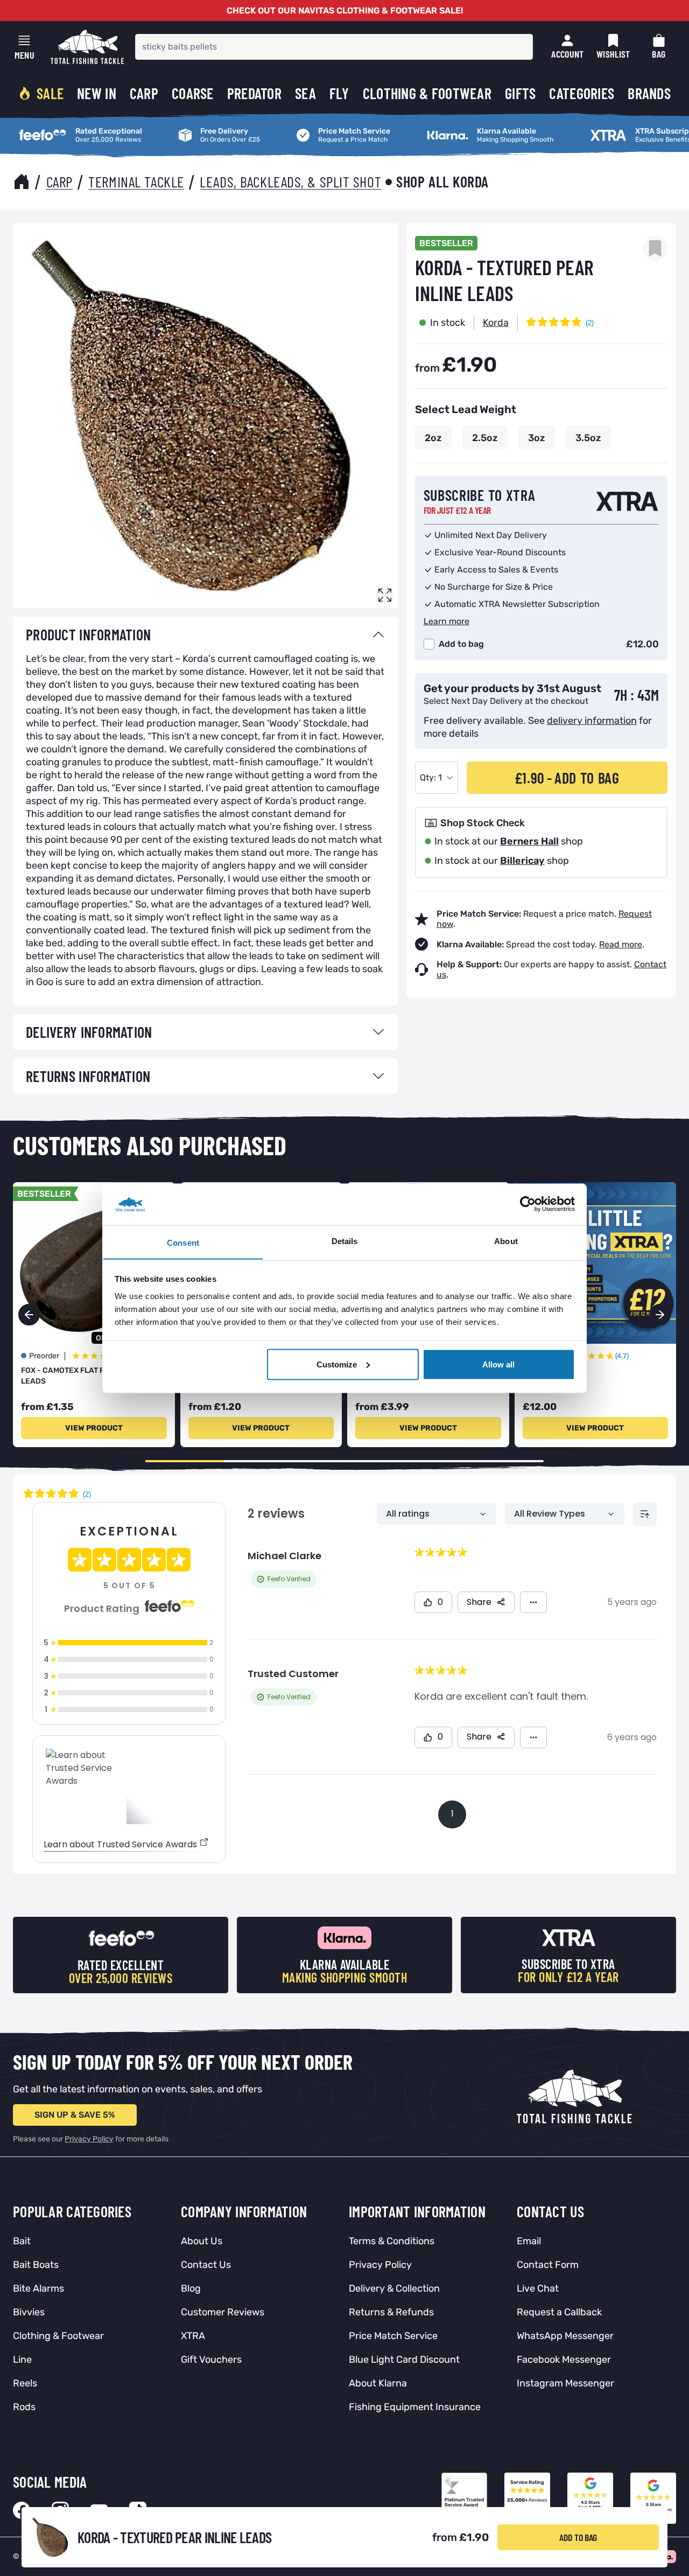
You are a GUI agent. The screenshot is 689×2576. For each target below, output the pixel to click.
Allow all (498, 1364)
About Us (202, 2241)
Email (529, 2241)
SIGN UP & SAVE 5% (75, 2115)
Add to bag (461, 644)
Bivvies (29, 2312)
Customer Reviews (223, 2312)
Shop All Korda (442, 181)
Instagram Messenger (565, 2383)
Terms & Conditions (392, 2241)
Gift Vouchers (211, 2359)
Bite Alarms (38, 2288)
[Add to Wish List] (655, 248)
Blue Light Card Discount (404, 2359)
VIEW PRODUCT (94, 1428)
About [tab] (506, 1241)
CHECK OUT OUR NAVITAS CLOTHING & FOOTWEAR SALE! (345, 11)
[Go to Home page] (87, 47)
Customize (337, 1364)
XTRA (193, 2336)
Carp (59, 181)
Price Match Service (331, 127)
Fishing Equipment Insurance (415, 2407)
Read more (621, 944)
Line (22, 2359)
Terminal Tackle (136, 181)
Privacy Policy (89, 2139)
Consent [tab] (183, 1242)
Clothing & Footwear (58, 2336)
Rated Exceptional (50, 127)
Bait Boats (36, 2265)
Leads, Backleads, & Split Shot (290, 181)
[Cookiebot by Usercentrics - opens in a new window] (528, 1204)
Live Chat (538, 2288)
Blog (191, 2288)
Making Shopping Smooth (473, 127)
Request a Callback (559, 2312)
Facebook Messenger (564, 2359)
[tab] (205, 634)
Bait (22, 2241)
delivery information (592, 721)
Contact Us (206, 2265)
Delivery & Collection (394, 2288)
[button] (660, 1315)
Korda (496, 323)
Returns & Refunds (391, 2312)
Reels (25, 2383)
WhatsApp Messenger (565, 2336)
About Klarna (378, 2383)
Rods (24, 2407)
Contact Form (548, 2265)
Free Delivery (200, 127)
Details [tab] (345, 1241)
